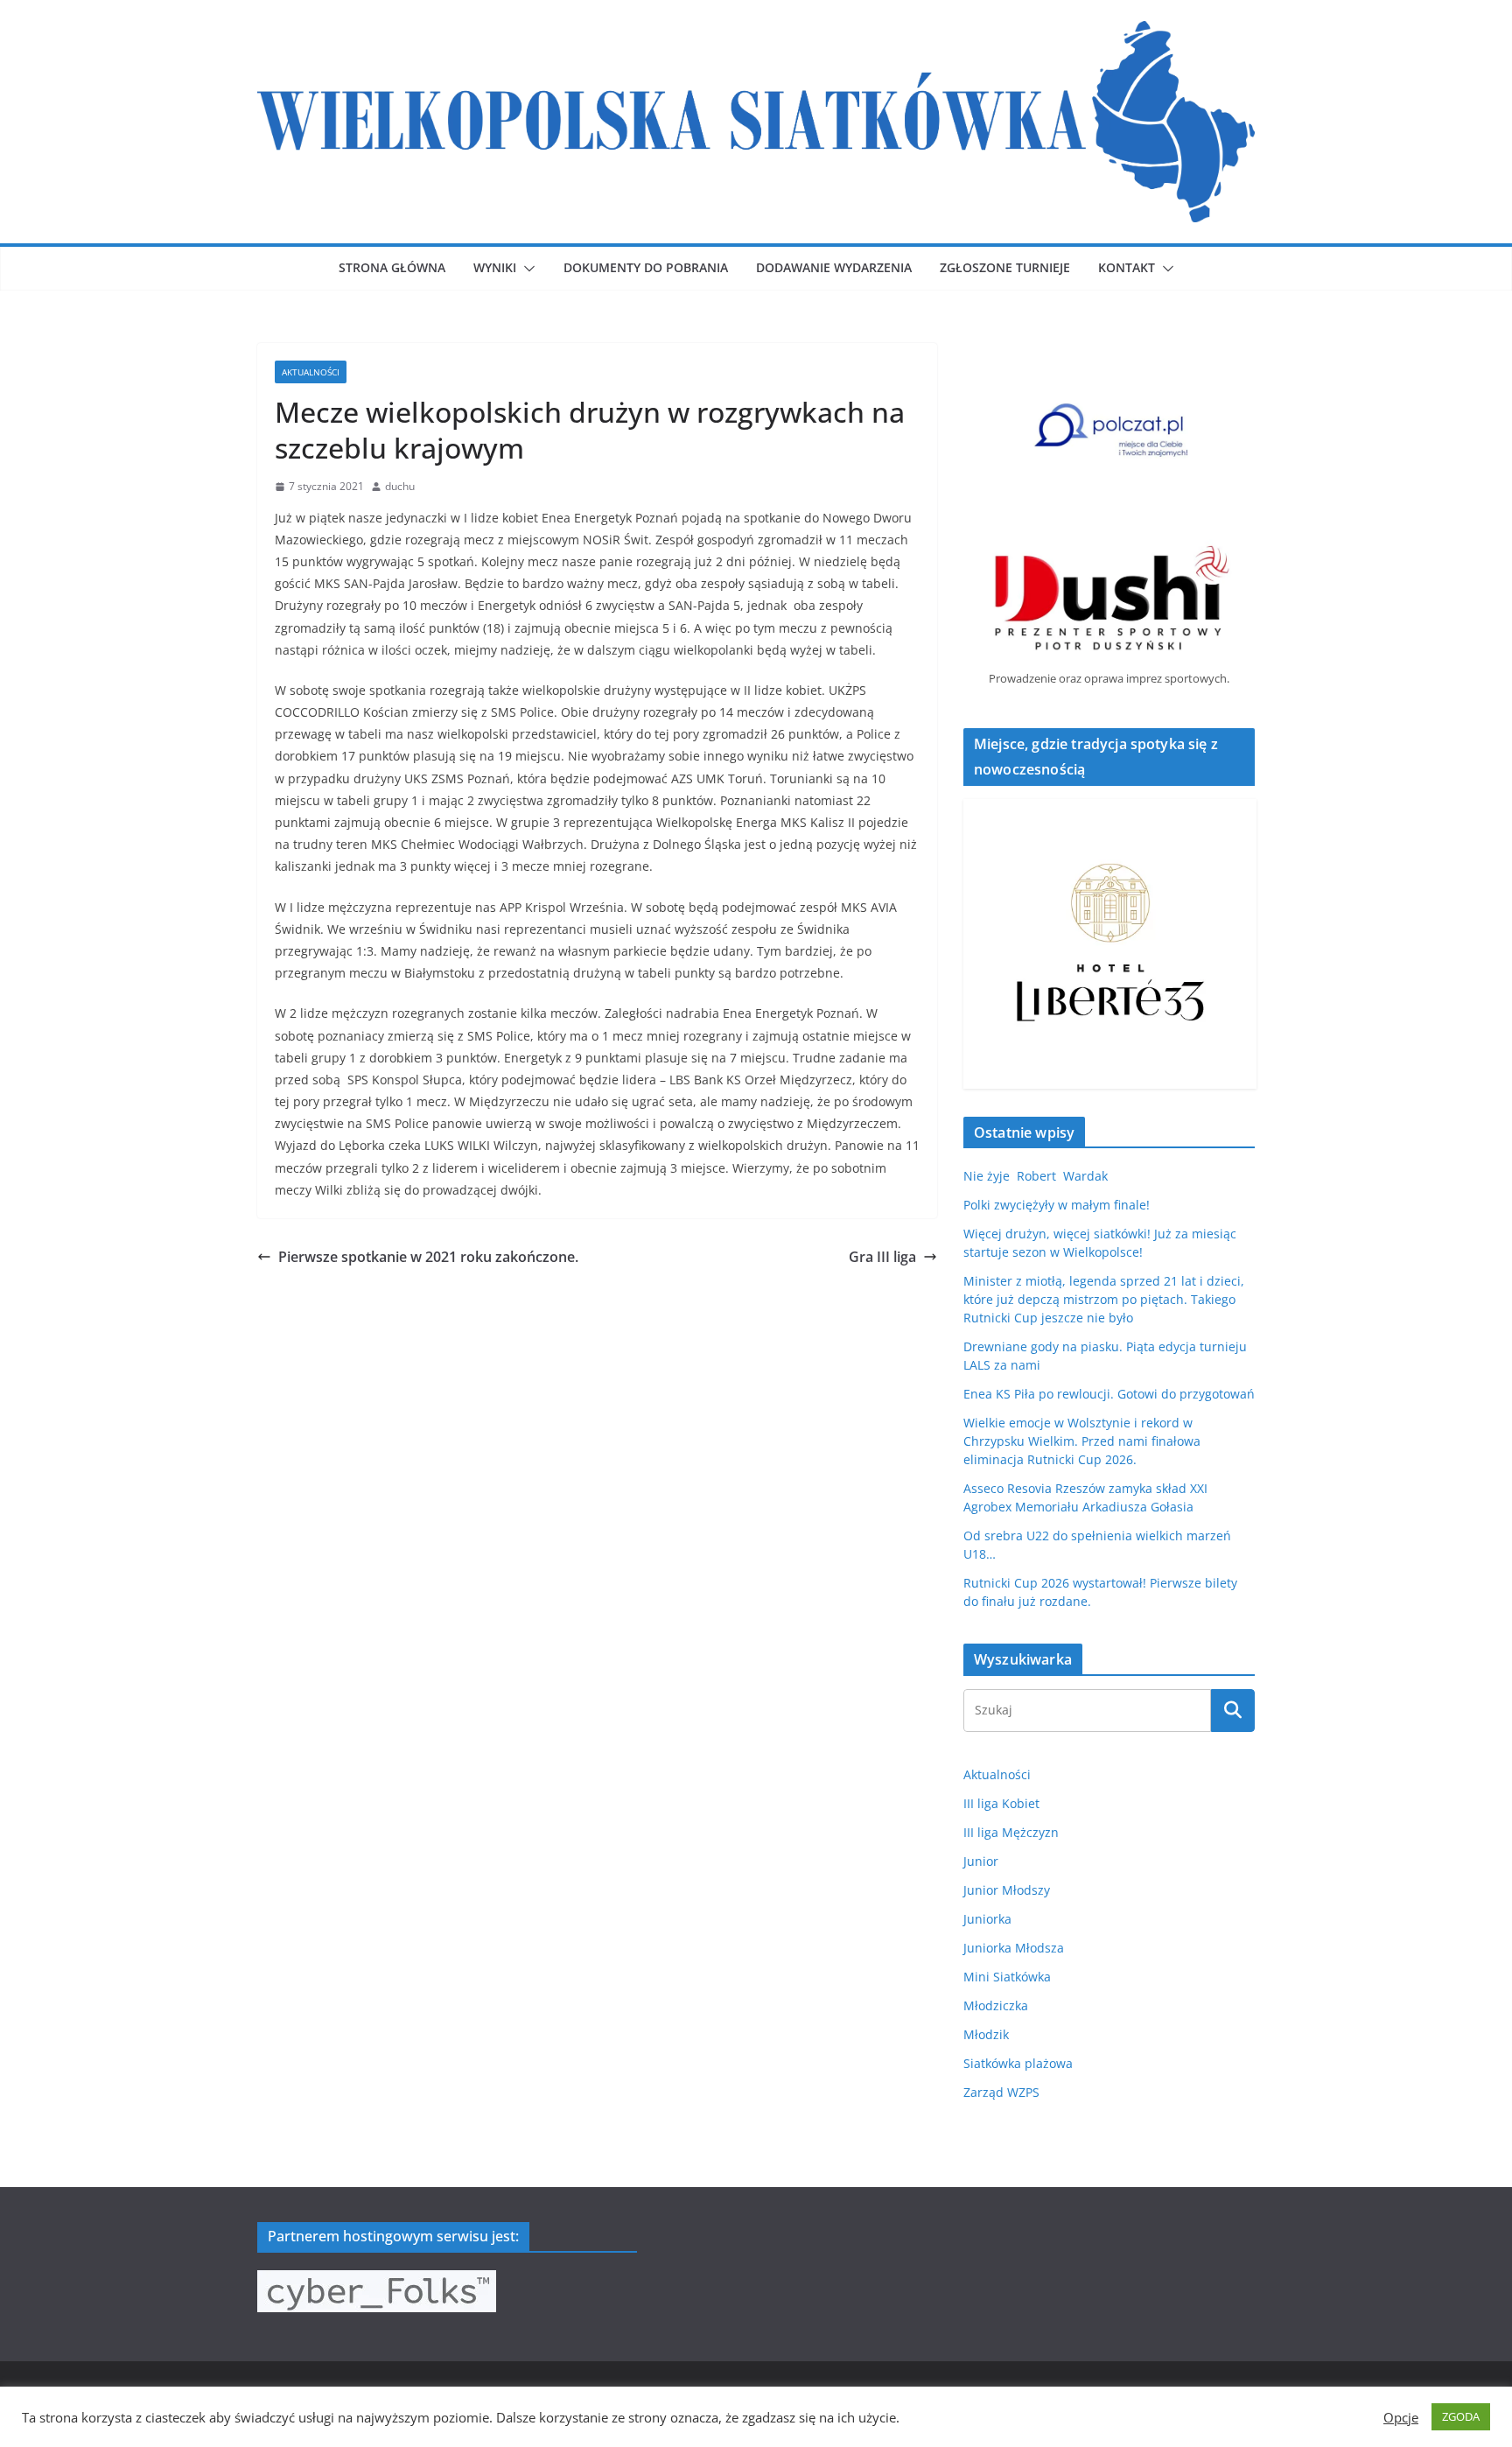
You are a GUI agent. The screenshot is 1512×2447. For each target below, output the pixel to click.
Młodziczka (996, 2005)
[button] (526, 269)
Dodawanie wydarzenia (834, 267)
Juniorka (987, 1919)
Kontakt (1127, 267)
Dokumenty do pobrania (646, 267)
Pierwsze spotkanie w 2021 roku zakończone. (428, 1257)
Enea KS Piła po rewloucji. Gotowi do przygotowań (1109, 1394)
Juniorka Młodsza (1014, 1948)
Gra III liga (882, 1257)
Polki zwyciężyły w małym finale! (1057, 1205)
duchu (400, 486)
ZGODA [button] (1461, 2416)
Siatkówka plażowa (1018, 2063)
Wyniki (495, 267)
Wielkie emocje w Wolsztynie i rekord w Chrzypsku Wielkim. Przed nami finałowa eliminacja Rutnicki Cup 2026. (1082, 1441)
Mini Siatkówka (1007, 1977)
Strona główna (392, 267)
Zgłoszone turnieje (1005, 267)
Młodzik (986, 2034)
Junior (981, 1861)
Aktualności (311, 372)
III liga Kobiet (1001, 1803)
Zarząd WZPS (1001, 2092)
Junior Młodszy (1007, 1890)
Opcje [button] (1401, 2417)
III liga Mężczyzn (1011, 1832)
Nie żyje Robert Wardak (1036, 1176)
